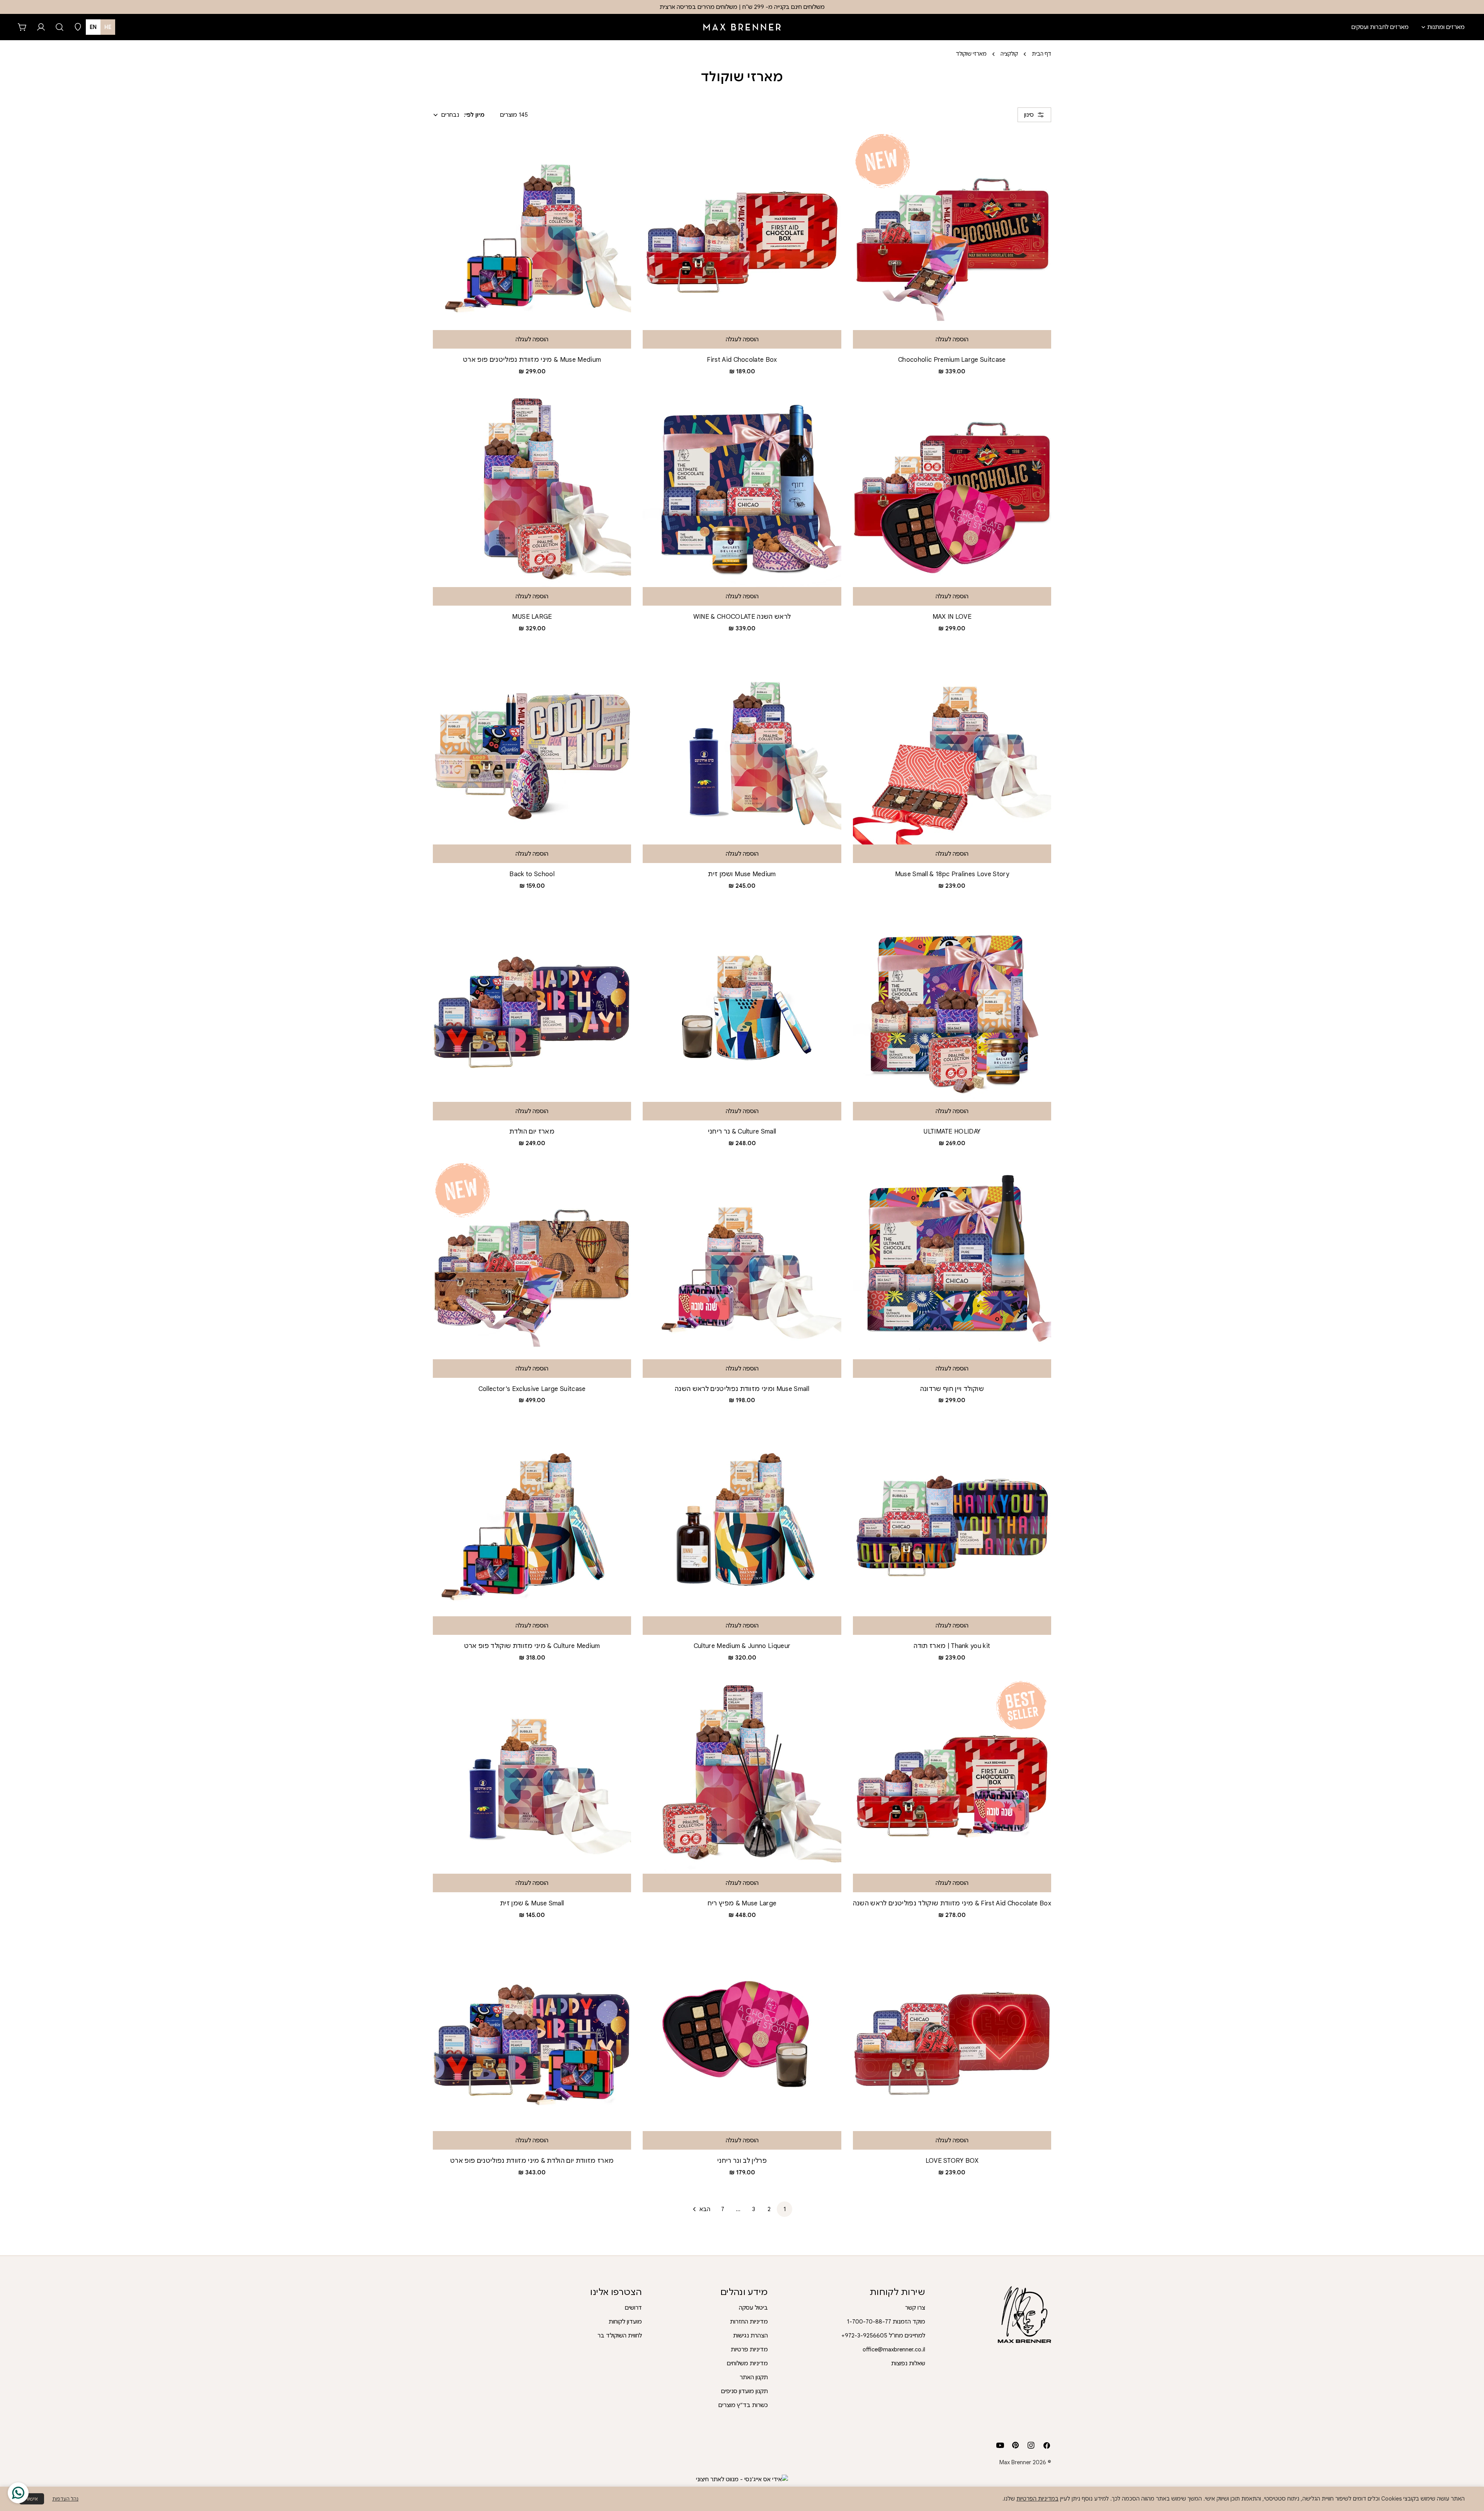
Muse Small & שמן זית (532, 1903)
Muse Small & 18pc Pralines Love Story (952, 874)
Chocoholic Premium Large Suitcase (952, 360)
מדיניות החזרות (749, 2322)
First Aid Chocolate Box (742, 360)
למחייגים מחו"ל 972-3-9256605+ (883, 2336)
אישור (32, 2499)
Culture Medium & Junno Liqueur (742, 1646)
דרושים (633, 2308)
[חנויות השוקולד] (78, 27)
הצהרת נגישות (751, 2336)
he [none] (108, 27)
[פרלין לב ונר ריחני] (742, 2032)
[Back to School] (532, 745)
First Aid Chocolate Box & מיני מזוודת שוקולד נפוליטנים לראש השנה (952, 1903)
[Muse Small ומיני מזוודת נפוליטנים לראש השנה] (742, 1260)
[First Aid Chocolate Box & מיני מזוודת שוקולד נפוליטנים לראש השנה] (952, 1775)
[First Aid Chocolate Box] (742, 231)
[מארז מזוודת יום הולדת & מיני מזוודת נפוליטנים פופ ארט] (532, 2032)
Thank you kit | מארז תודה (952, 1646)
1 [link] (785, 2209)
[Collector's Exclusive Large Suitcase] (532, 1260)
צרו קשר (915, 2308)
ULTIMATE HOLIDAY (952, 1131)
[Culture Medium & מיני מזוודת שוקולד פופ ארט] (532, 1517)
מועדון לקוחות (625, 2322)
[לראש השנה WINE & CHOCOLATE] (742, 488)
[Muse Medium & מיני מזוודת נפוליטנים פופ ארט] (532, 231)
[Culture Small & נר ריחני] (742, 1002)
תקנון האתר (754, 2377)
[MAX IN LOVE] (952, 488)
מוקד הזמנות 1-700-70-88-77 (886, 2322)
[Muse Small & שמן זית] (532, 1775)
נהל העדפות (65, 2499)
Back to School (532, 874)
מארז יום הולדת (532, 1131)
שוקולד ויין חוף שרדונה (952, 1389)
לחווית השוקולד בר (620, 2336)
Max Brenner (1015, 2462)
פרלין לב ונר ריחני (742, 2161)
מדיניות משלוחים (747, 2363)
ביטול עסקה (753, 2308)
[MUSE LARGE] (532, 488)
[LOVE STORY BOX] (952, 2032)
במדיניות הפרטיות (1037, 2499)
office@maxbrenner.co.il (894, 2349)
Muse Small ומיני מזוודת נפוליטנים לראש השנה (742, 1389)
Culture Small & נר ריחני (742, 1131)
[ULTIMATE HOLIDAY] (952, 1002)
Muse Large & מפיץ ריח (742, 1903)
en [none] (93, 27)
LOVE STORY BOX (952, 2161)
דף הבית (1042, 54)
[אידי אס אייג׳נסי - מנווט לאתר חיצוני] (742, 2479)
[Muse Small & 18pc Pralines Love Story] (952, 745)
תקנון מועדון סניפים (745, 2391)
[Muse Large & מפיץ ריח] (742, 1775)
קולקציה (1009, 54)
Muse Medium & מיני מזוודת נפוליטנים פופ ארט (532, 360)
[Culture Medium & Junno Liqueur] (742, 1517)
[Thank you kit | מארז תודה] (952, 1517)
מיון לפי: (474, 115)
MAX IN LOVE (952, 617)
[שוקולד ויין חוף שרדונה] (952, 1260)
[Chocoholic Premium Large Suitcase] (952, 231)
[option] (93, 27)
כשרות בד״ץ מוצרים (743, 2405)
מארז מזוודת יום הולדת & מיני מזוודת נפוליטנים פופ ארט (532, 2161)
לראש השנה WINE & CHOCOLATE (742, 617)
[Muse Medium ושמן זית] (742, 745)
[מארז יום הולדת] (532, 1002)
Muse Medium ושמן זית (742, 874)
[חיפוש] (60, 27)
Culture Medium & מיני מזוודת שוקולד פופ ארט (532, 1646)
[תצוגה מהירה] (654, 148)
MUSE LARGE (532, 617)
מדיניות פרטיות (749, 2349)
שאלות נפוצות (908, 2363)
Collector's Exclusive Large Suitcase (532, 1389)
